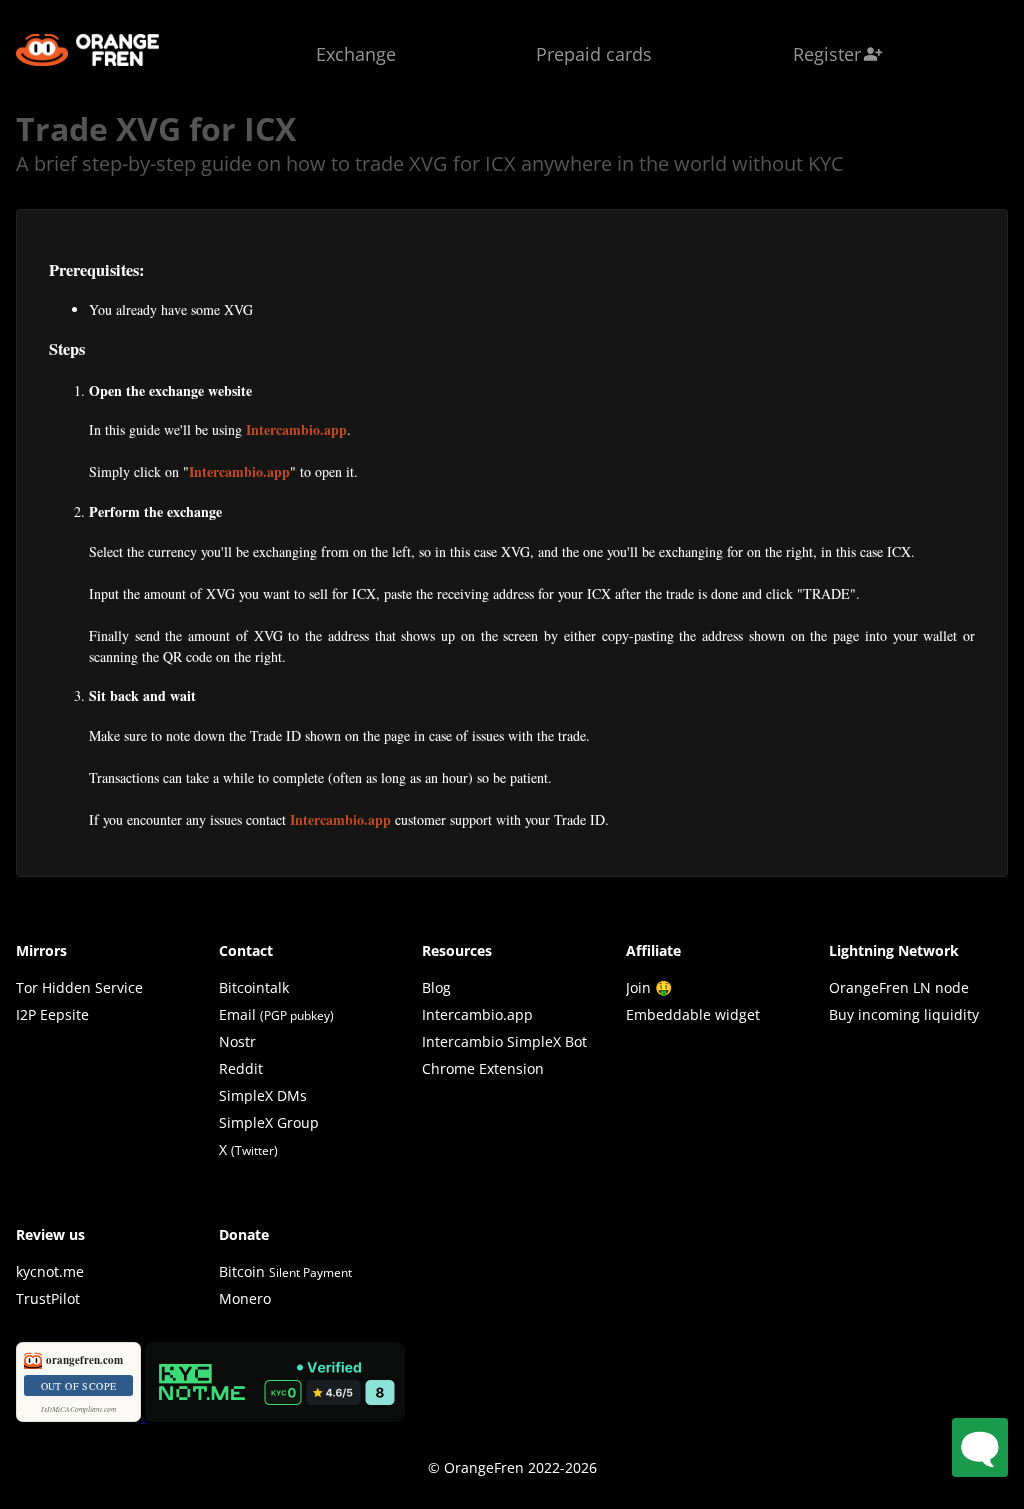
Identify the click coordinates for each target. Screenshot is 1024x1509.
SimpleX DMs (263, 1095)
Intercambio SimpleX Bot (504, 1041)
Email (237, 1014)
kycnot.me (50, 1271)
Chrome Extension (483, 1068)
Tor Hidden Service (79, 987)
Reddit (241, 1068)
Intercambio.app (296, 429)
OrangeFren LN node (899, 987)
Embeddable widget (693, 1014)
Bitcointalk (254, 987)
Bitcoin (285, 1271)
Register (838, 54)
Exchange (356, 54)
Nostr (237, 1041)
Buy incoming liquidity (904, 1014)
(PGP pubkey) (297, 1015)
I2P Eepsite (52, 1014)
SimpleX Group (269, 1122)
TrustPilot (48, 1298)
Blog (436, 987)
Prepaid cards (594, 54)
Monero (245, 1298)
